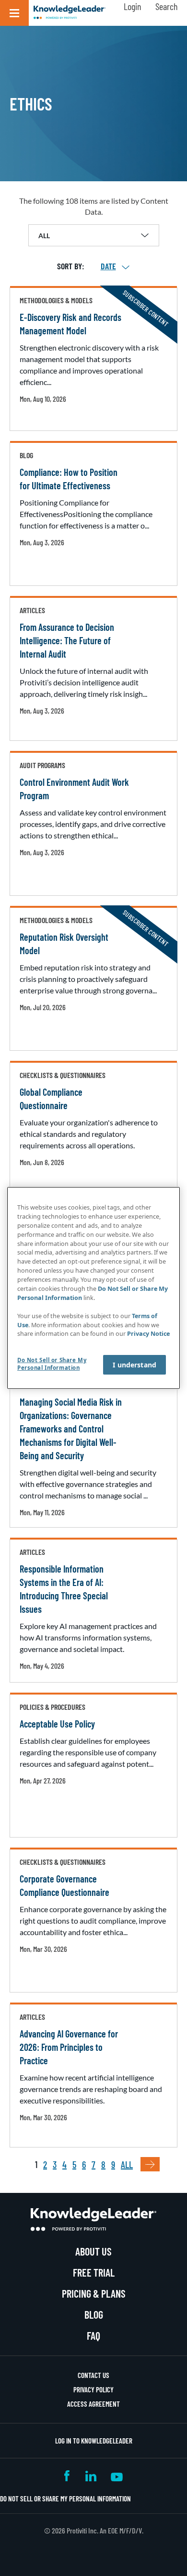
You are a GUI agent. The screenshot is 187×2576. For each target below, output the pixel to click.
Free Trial (94, 2272)
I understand (134, 1365)
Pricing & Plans (94, 2293)
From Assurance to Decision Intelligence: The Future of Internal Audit (67, 640)
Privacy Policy (93, 2389)
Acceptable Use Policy (57, 1724)
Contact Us (93, 2375)
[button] (14, 13)
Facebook (68, 2476)
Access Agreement (93, 2404)
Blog (94, 2314)
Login (132, 6)
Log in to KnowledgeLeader (94, 2441)
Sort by (70, 266)
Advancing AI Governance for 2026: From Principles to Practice (69, 2047)
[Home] (70, 13)
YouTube (117, 2476)
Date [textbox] (108, 266)
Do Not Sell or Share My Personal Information (65, 2499)
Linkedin (91, 2476)
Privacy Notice (148, 1334)
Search (166, 6)
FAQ (93, 2335)
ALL (127, 2164)
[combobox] (108, 266)
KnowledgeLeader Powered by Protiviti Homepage (93, 2219)
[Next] (150, 2164)
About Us (93, 2251)
